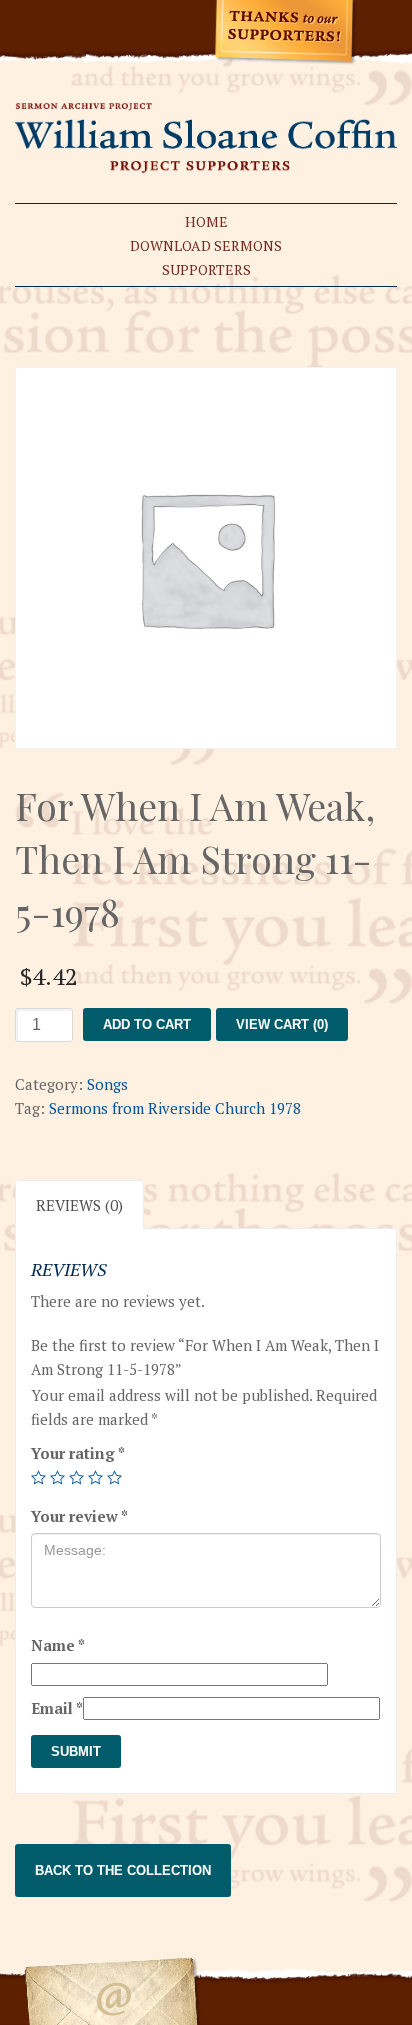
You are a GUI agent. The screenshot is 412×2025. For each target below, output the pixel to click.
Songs (107, 1084)
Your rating (78, 1453)
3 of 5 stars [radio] (76, 1477)
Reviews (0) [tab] (79, 1205)
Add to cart (147, 1024)
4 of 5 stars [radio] (95, 1477)
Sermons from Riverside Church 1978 (175, 1108)
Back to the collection (123, 1870)
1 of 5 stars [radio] (38, 1477)
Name (58, 1645)
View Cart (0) (282, 1024)
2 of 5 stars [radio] (57, 1477)
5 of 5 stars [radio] (114, 1477)
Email (57, 1708)
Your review (79, 1516)
